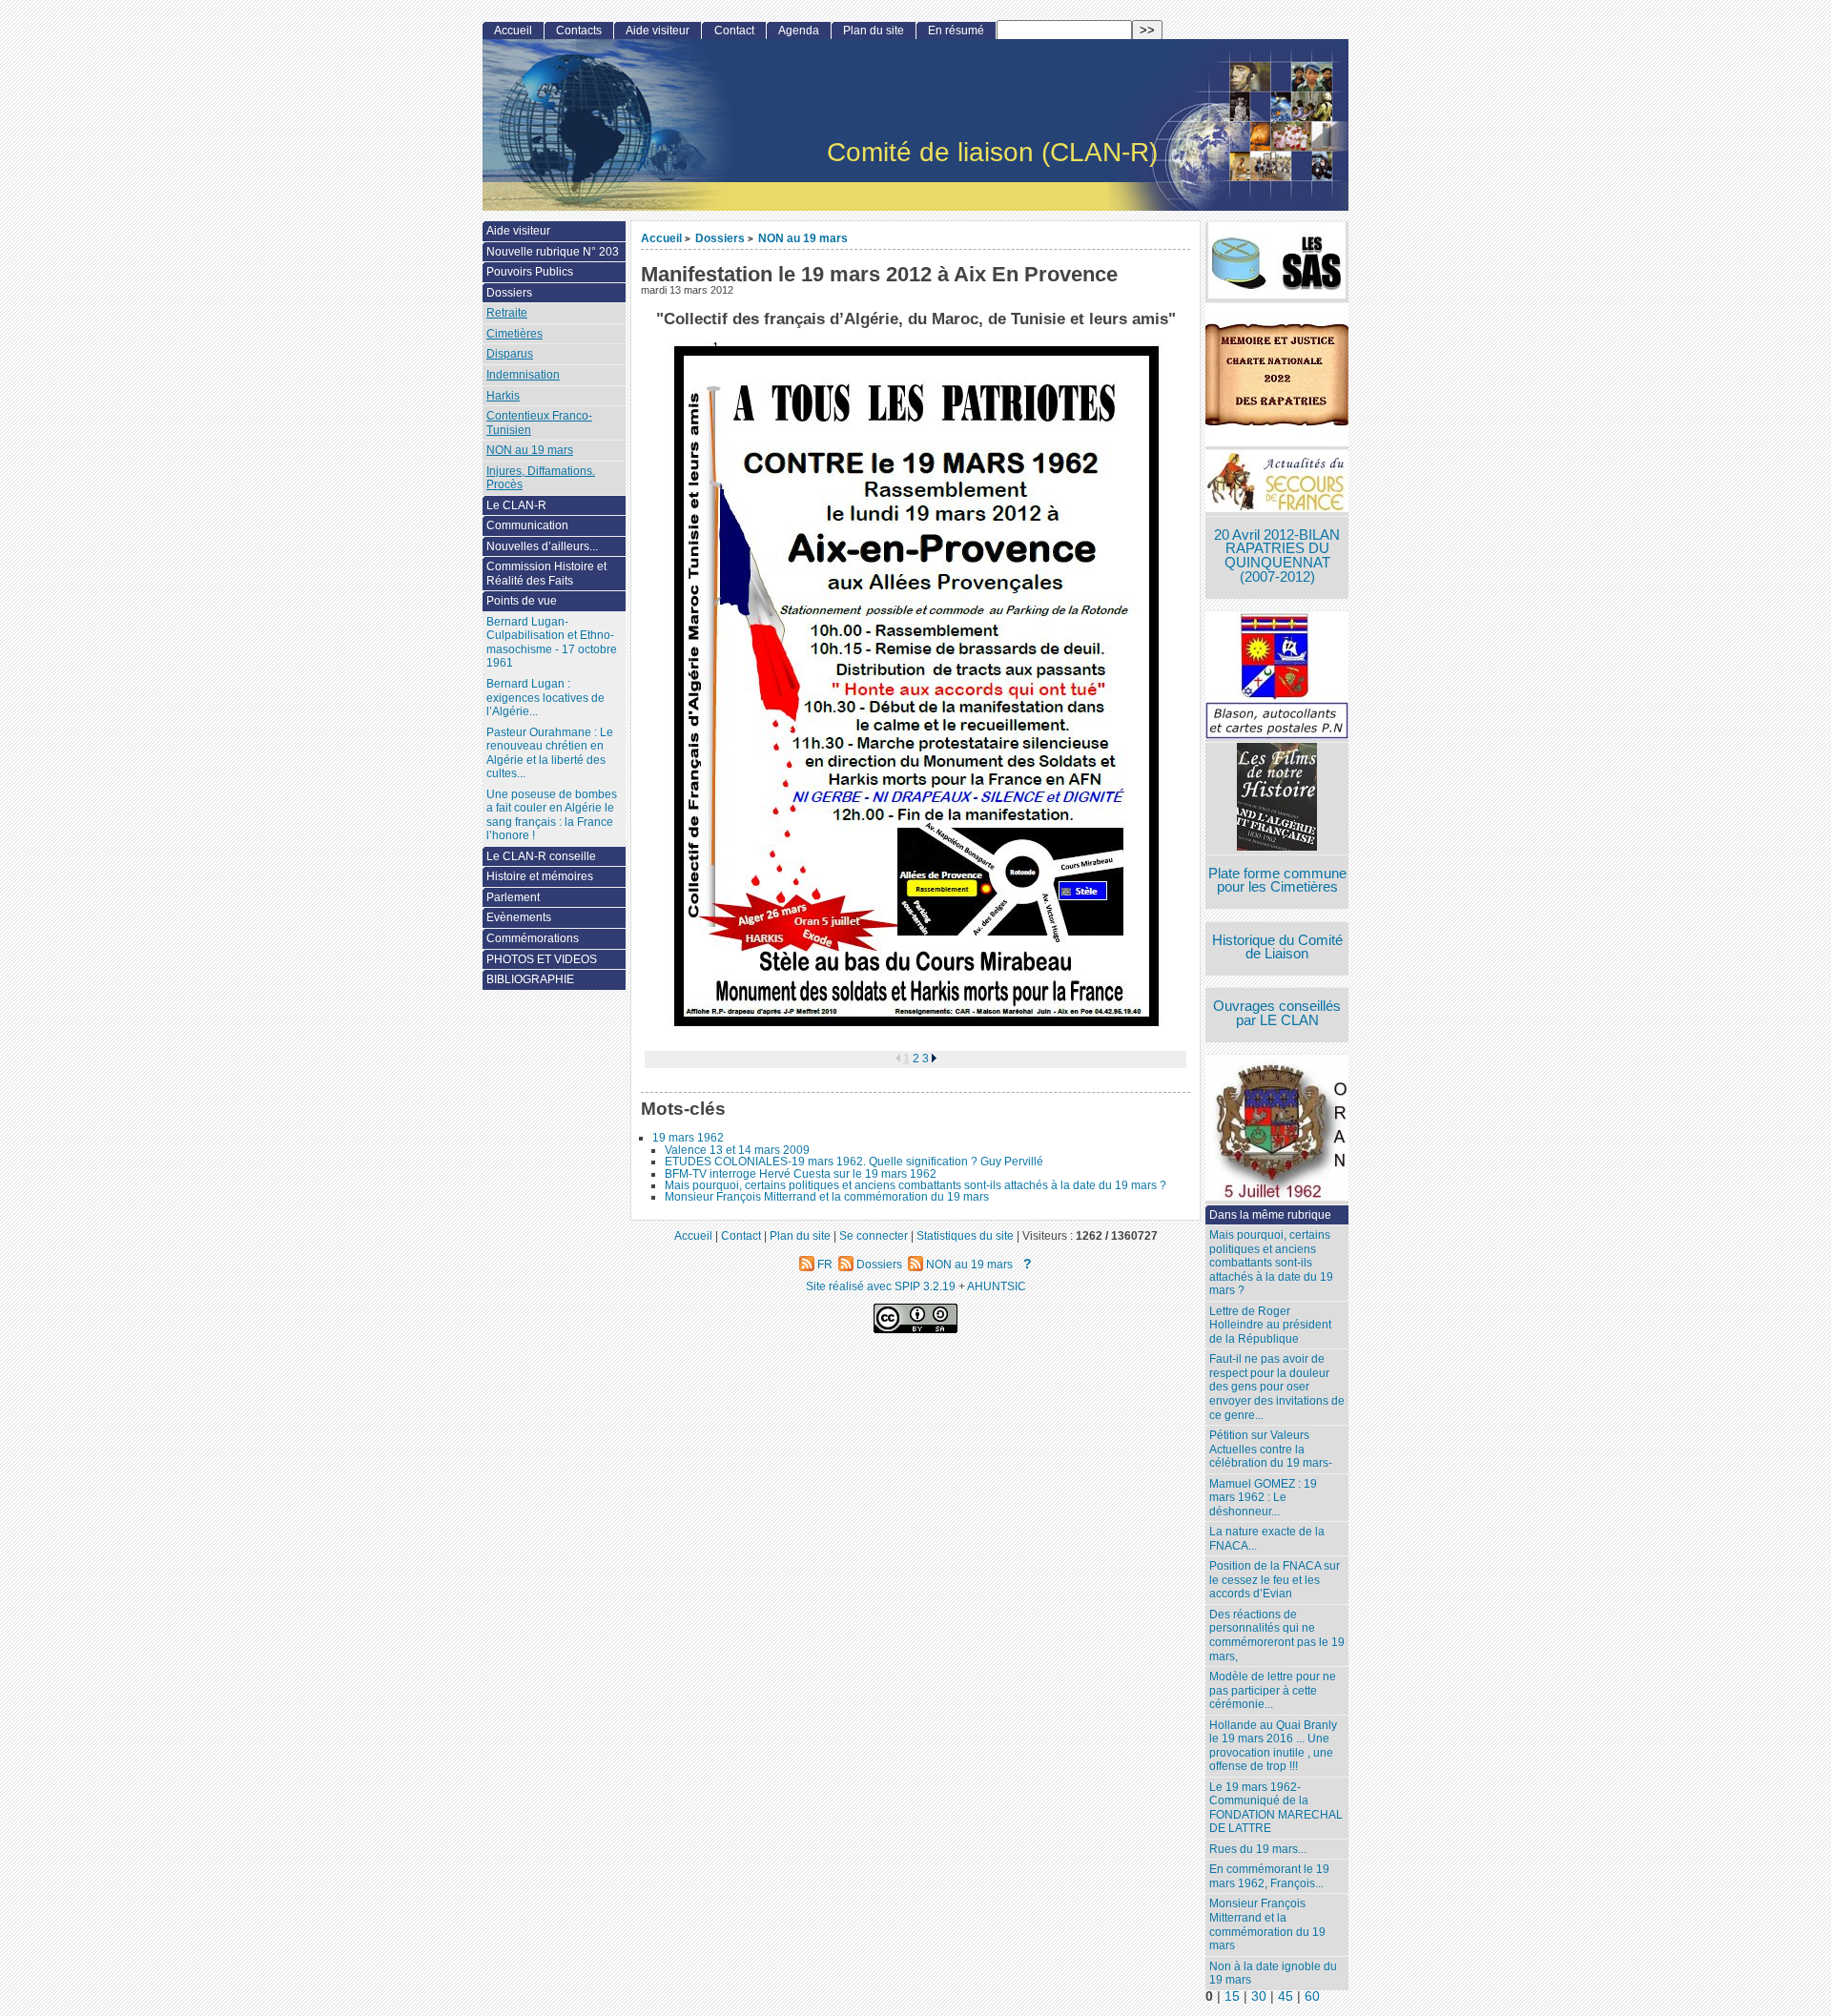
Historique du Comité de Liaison (1277, 947)
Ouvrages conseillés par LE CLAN (1277, 1013)
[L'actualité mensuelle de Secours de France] (1277, 483)
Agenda (799, 31)
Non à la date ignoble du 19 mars (1273, 1974)
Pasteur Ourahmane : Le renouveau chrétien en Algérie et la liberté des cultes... (550, 753)
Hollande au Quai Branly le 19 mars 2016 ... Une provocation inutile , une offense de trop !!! (1273, 1746)
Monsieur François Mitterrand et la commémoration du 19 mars (827, 1197)
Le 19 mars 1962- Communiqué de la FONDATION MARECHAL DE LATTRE (1276, 1808)
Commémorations (533, 938)
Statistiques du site (965, 1235)
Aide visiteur (658, 31)
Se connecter (874, 1235)
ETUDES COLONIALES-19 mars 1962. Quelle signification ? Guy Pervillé (854, 1162)
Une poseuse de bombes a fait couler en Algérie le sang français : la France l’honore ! (552, 815)
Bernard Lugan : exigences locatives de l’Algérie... (545, 698)
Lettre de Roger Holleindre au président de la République (1270, 1325)
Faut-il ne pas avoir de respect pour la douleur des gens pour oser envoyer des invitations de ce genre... (1277, 1387)
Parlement (513, 897)
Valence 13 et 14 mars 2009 (737, 1150)
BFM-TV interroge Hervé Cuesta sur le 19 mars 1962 (801, 1174)
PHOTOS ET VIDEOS (542, 959)
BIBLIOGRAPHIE (530, 979)
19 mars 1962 (688, 1138)
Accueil (661, 238)
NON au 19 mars (803, 238)
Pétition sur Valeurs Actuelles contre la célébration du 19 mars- (1271, 1449)
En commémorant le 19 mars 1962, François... (1269, 1876)
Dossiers (720, 238)
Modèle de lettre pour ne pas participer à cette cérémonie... (1273, 1690)
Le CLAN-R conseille (541, 856)
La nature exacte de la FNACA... (1267, 1539)
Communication (527, 525)
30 (1259, 1996)
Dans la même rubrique (1270, 1215)
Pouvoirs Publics (530, 272)
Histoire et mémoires (540, 876)
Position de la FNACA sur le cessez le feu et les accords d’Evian (1275, 1580)
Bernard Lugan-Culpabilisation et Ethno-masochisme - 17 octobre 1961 (552, 643)
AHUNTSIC (997, 1286)
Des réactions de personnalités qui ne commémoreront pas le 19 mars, (1277, 1635)
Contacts (579, 31)
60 (1312, 1996)
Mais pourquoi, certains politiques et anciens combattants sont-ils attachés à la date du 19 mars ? (915, 1185)
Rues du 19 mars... (1258, 1849)
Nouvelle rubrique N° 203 (553, 252)
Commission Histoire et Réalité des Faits (546, 574)
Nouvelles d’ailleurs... (542, 546)
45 (1286, 1996)
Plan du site (874, 31)
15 (1232, 1996)
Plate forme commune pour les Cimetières (1277, 881)
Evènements (519, 917)
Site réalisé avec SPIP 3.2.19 (881, 1286)
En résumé (956, 31)
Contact (734, 31)
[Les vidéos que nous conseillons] (1277, 799)
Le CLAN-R (516, 505)
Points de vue (522, 601)
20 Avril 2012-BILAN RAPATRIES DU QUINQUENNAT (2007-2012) (1277, 556)
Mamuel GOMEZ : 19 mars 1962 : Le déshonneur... (1263, 1498)
